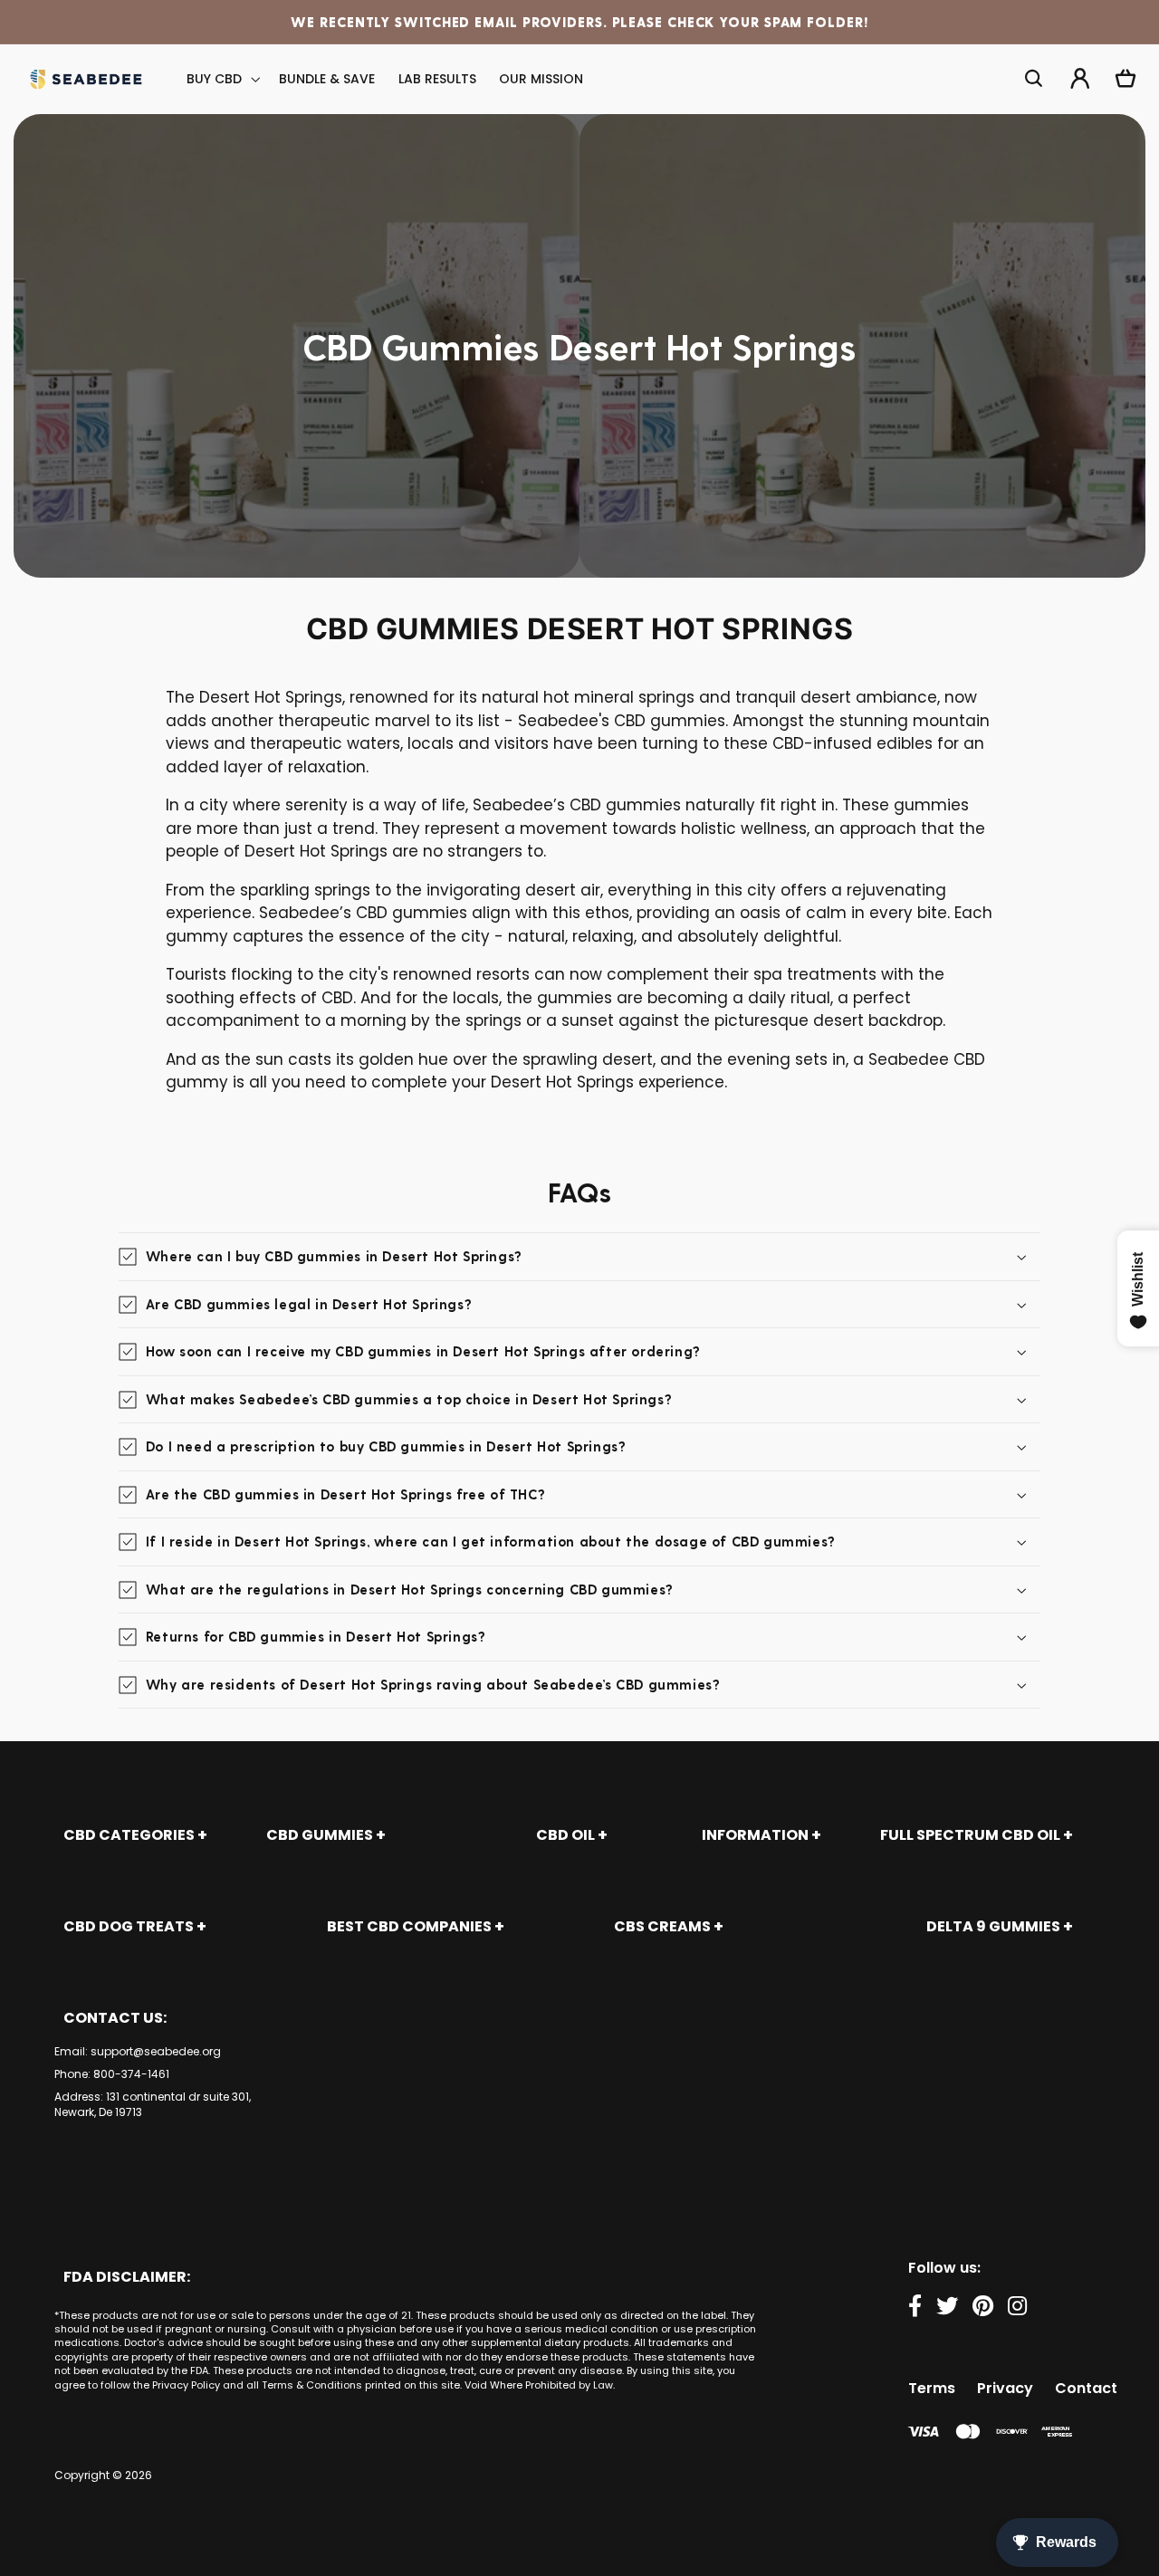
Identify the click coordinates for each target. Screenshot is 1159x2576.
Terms (932, 2388)
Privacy (1005, 2388)
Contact (1086, 2388)
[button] (222, 79)
